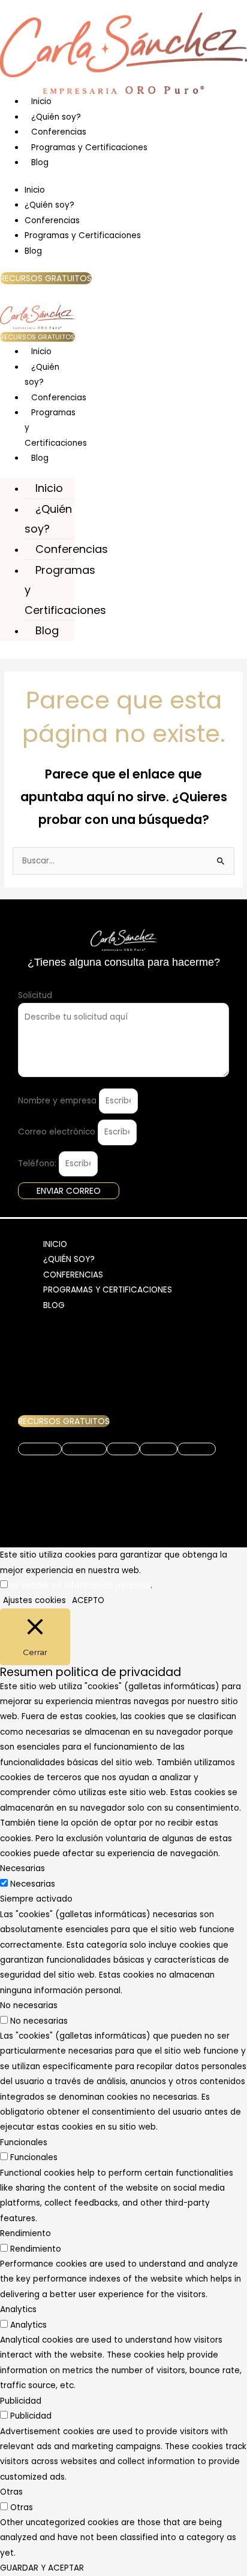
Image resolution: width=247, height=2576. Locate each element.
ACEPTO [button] (88, 1600)
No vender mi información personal (79, 1585)
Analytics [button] (18, 2309)
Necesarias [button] (22, 1868)
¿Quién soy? (56, 117)
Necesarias (33, 1884)
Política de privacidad (63, 1467)
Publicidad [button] (21, 2401)
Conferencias (59, 132)
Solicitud (35, 995)
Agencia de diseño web (124, 1492)
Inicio (41, 101)
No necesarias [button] (29, 2005)
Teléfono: (38, 1164)
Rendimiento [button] (25, 2233)
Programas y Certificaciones (89, 147)
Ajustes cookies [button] (34, 1600)
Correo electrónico (58, 1132)
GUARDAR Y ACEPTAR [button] (42, 2568)
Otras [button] (11, 2492)
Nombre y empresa (58, 1101)
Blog (40, 162)
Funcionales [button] (24, 2142)
